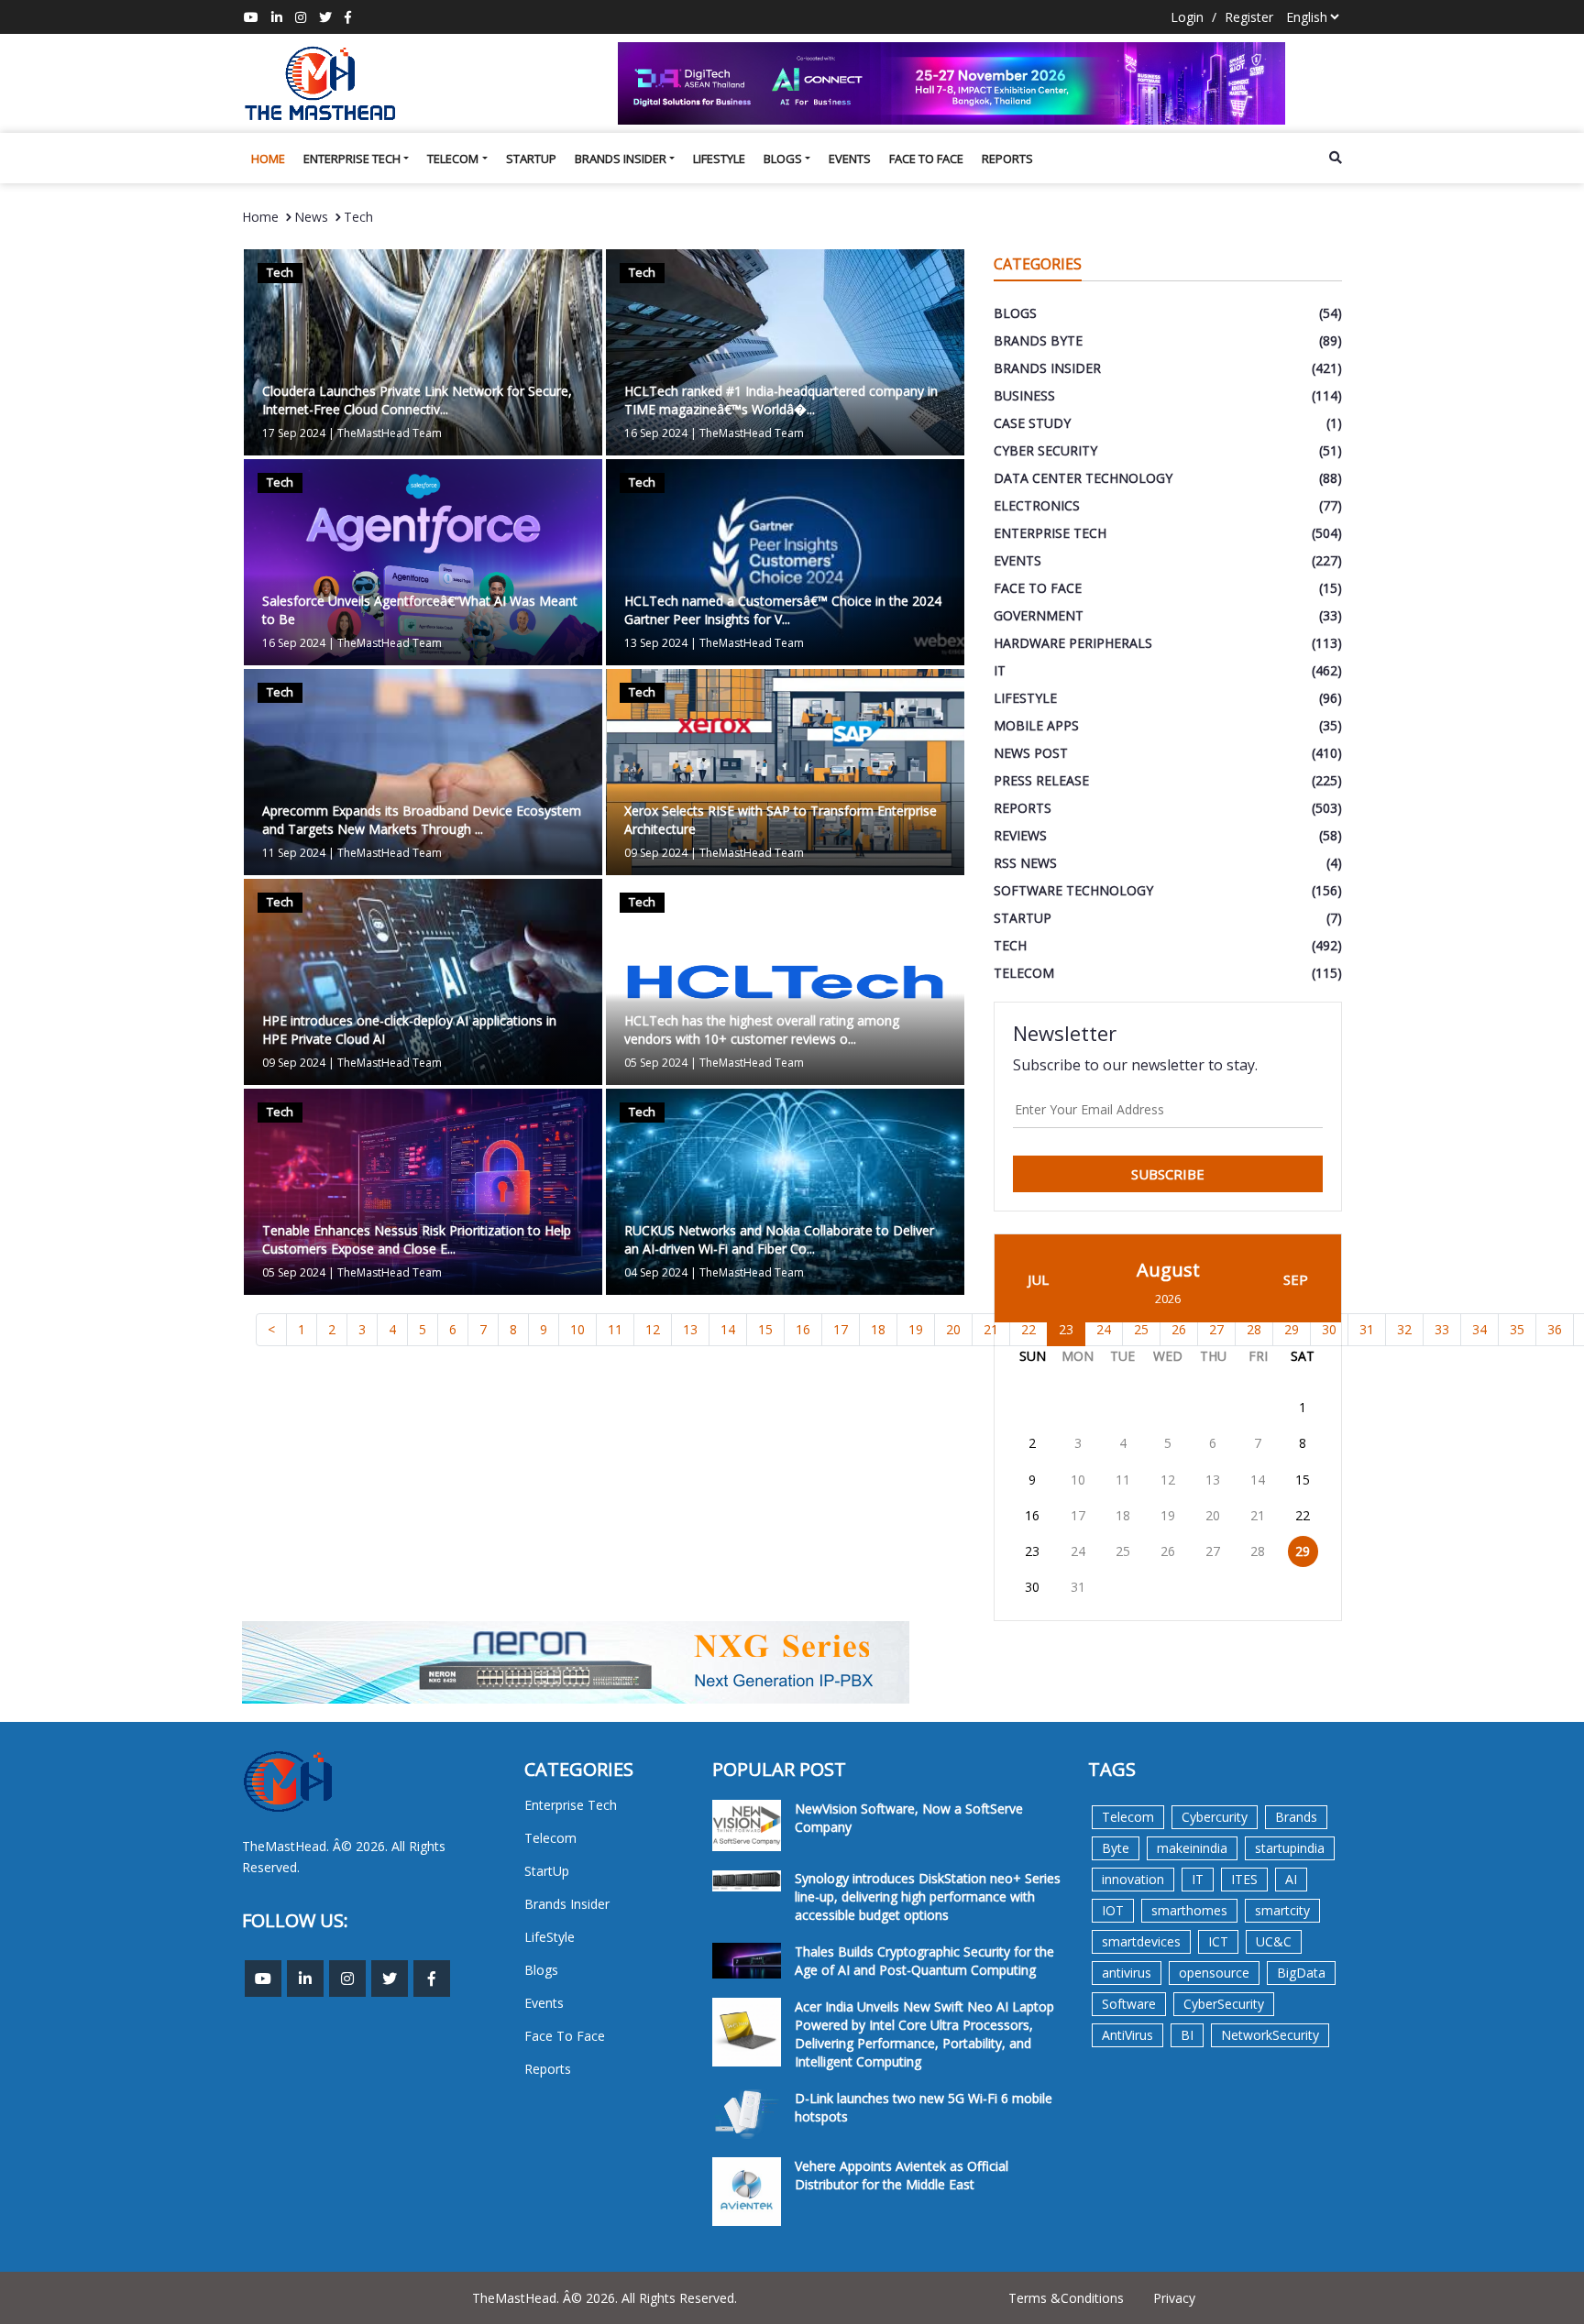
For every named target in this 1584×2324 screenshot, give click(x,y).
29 (1303, 1551)
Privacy (1174, 2298)
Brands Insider (621, 159)
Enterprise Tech (352, 159)
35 (1517, 1329)
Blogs (783, 159)
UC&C (1274, 1941)
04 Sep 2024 (656, 1272)
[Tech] (423, 351)
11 (615, 1329)
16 (803, 1329)
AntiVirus (1127, 2035)
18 (878, 1329)
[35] (980, 83)
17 (841, 1329)
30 (1032, 1587)
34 (1479, 1329)
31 (1367, 1329)
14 (728, 1329)
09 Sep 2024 (656, 853)
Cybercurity (1215, 1817)
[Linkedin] (277, 17)
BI (1187, 2035)
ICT (1218, 1941)
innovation (1133, 1879)
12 (653, 1329)
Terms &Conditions (1066, 2298)
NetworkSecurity (1270, 2035)
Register (1249, 17)
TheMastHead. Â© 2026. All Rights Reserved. (605, 2298)
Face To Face (926, 159)
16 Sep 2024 (656, 433)
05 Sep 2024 (656, 1063)
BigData (1301, 1973)
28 (1258, 1551)
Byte (1116, 1848)
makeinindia (1192, 1848)
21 (1258, 1515)
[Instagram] (301, 17)
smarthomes (1189, 1910)
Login (1187, 17)
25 (1123, 1551)
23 (1066, 1329)
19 (916, 1329)
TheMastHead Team (390, 433)
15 (765, 1329)
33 (1442, 1329)
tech (358, 217)
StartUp (531, 159)
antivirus (1127, 1973)
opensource (1214, 1973)
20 (953, 1329)
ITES (1244, 1879)
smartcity (1282, 1910)
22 (1303, 1515)
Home (268, 159)
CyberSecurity (1224, 2004)
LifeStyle (719, 159)
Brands (1296, 1817)
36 (1555, 1329)
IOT (1113, 1910)
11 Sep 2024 (294, 853)
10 (577, 1329)
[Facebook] (348, 17)
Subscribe (1168, 1174)
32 (1404, 1329)
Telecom (453, 159)
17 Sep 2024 (294, 433)
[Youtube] (251, 17)
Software (1129, 2004)
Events (850, 159)
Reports (1007, 159)
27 (1213, 1551)
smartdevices (1141, 1941)
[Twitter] (325, 17)
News (311, 217)
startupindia (1290, 1848)
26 (1168, 1551)
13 (690, 1329)
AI (1291, 1879)
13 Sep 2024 (656, 643)
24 (1078, 1551)
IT (1198, 1879)
